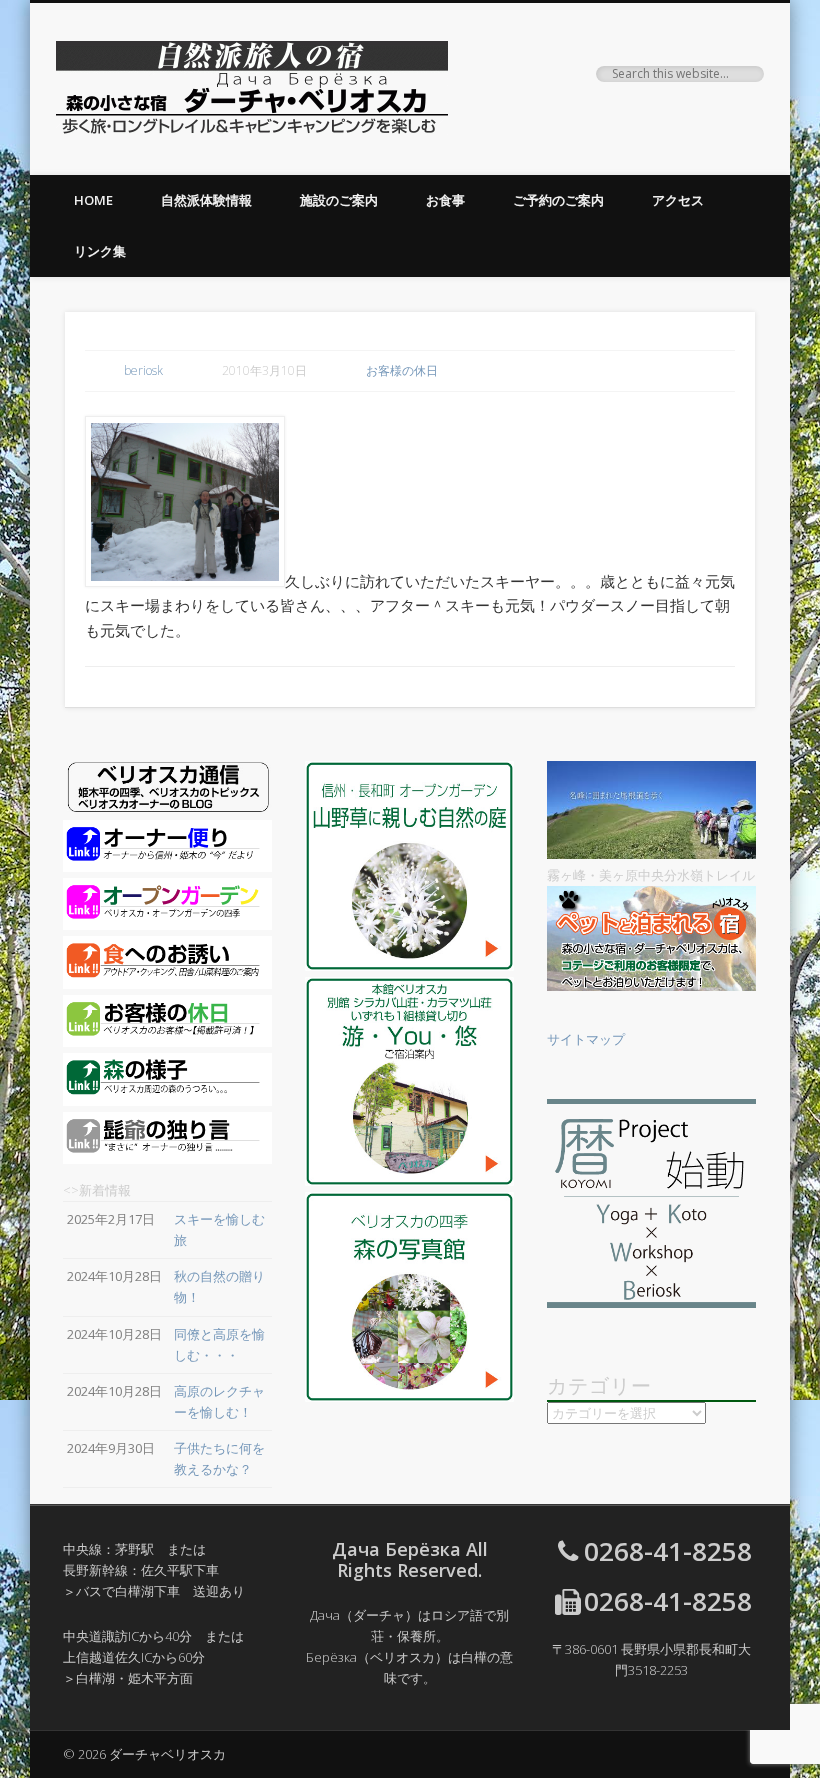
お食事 (445, 200)
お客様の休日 (402, 370)
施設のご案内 (339, 200)
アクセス (678, 200)
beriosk (143, 370)
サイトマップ (586, 1039)
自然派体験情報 (206, 200)
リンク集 (100, 251)
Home (93, 200)
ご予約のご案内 (558, 200)
